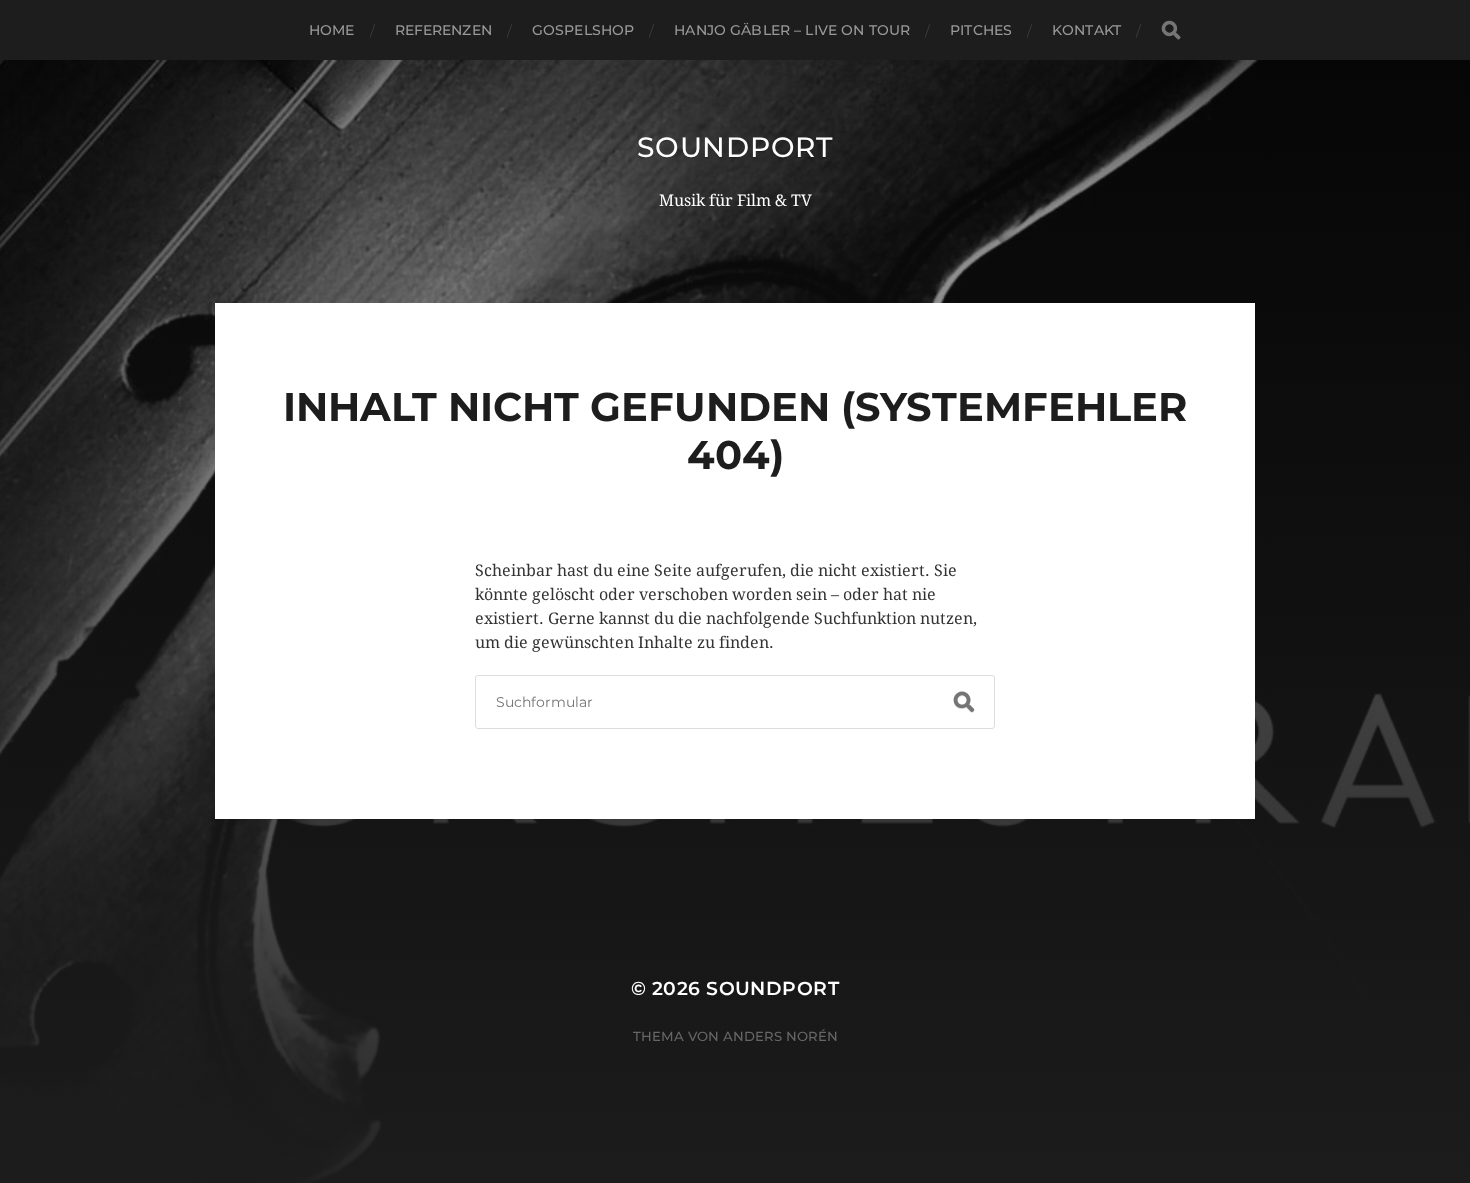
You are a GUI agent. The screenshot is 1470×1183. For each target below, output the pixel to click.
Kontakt (1086, 30)
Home (332, 30)
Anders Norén (780, 1036)
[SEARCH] (1171, 30)
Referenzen (443, 30)
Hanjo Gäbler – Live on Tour (792, 30)
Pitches (981, 30)
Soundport (734, 147)
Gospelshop (583, 30)
